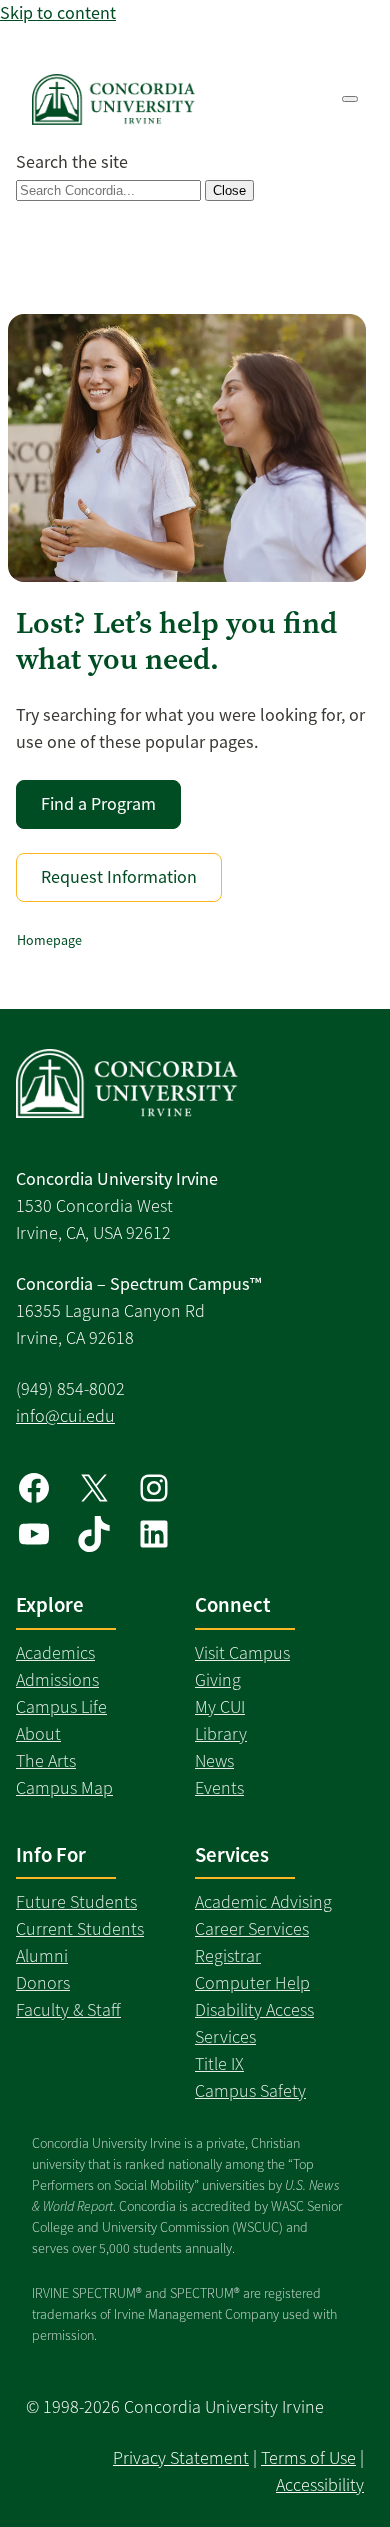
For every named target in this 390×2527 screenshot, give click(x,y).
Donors (43, 1983)
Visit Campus (242, 1653)
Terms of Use (308, 2458)
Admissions (57, 1680)
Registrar (228, 1956)
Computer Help (252, 1983)
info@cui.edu (65, 1416)
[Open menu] (350, 99)
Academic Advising (263, 1902)
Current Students (80, 1929)
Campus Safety (250, 2091)
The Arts (46, 1761)
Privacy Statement (181, 2458)
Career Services (252, 1929)
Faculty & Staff (68, 2010)
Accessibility (320, 2485)
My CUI (220, 1707)
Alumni (42, 1956)
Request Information (119, 877)
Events (219, 1788)
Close (229, 190)
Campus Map (64, 1788)
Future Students (76, 1902)
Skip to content (58, 13)
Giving (218, 1680)
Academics (55, 1653)
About (38, 1734)
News (214, 1761)
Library (221, 1734)
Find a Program (98, 804)
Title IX (219, 2064)
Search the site (72, 162)
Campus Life (61, 1707)
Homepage (49, 940)
